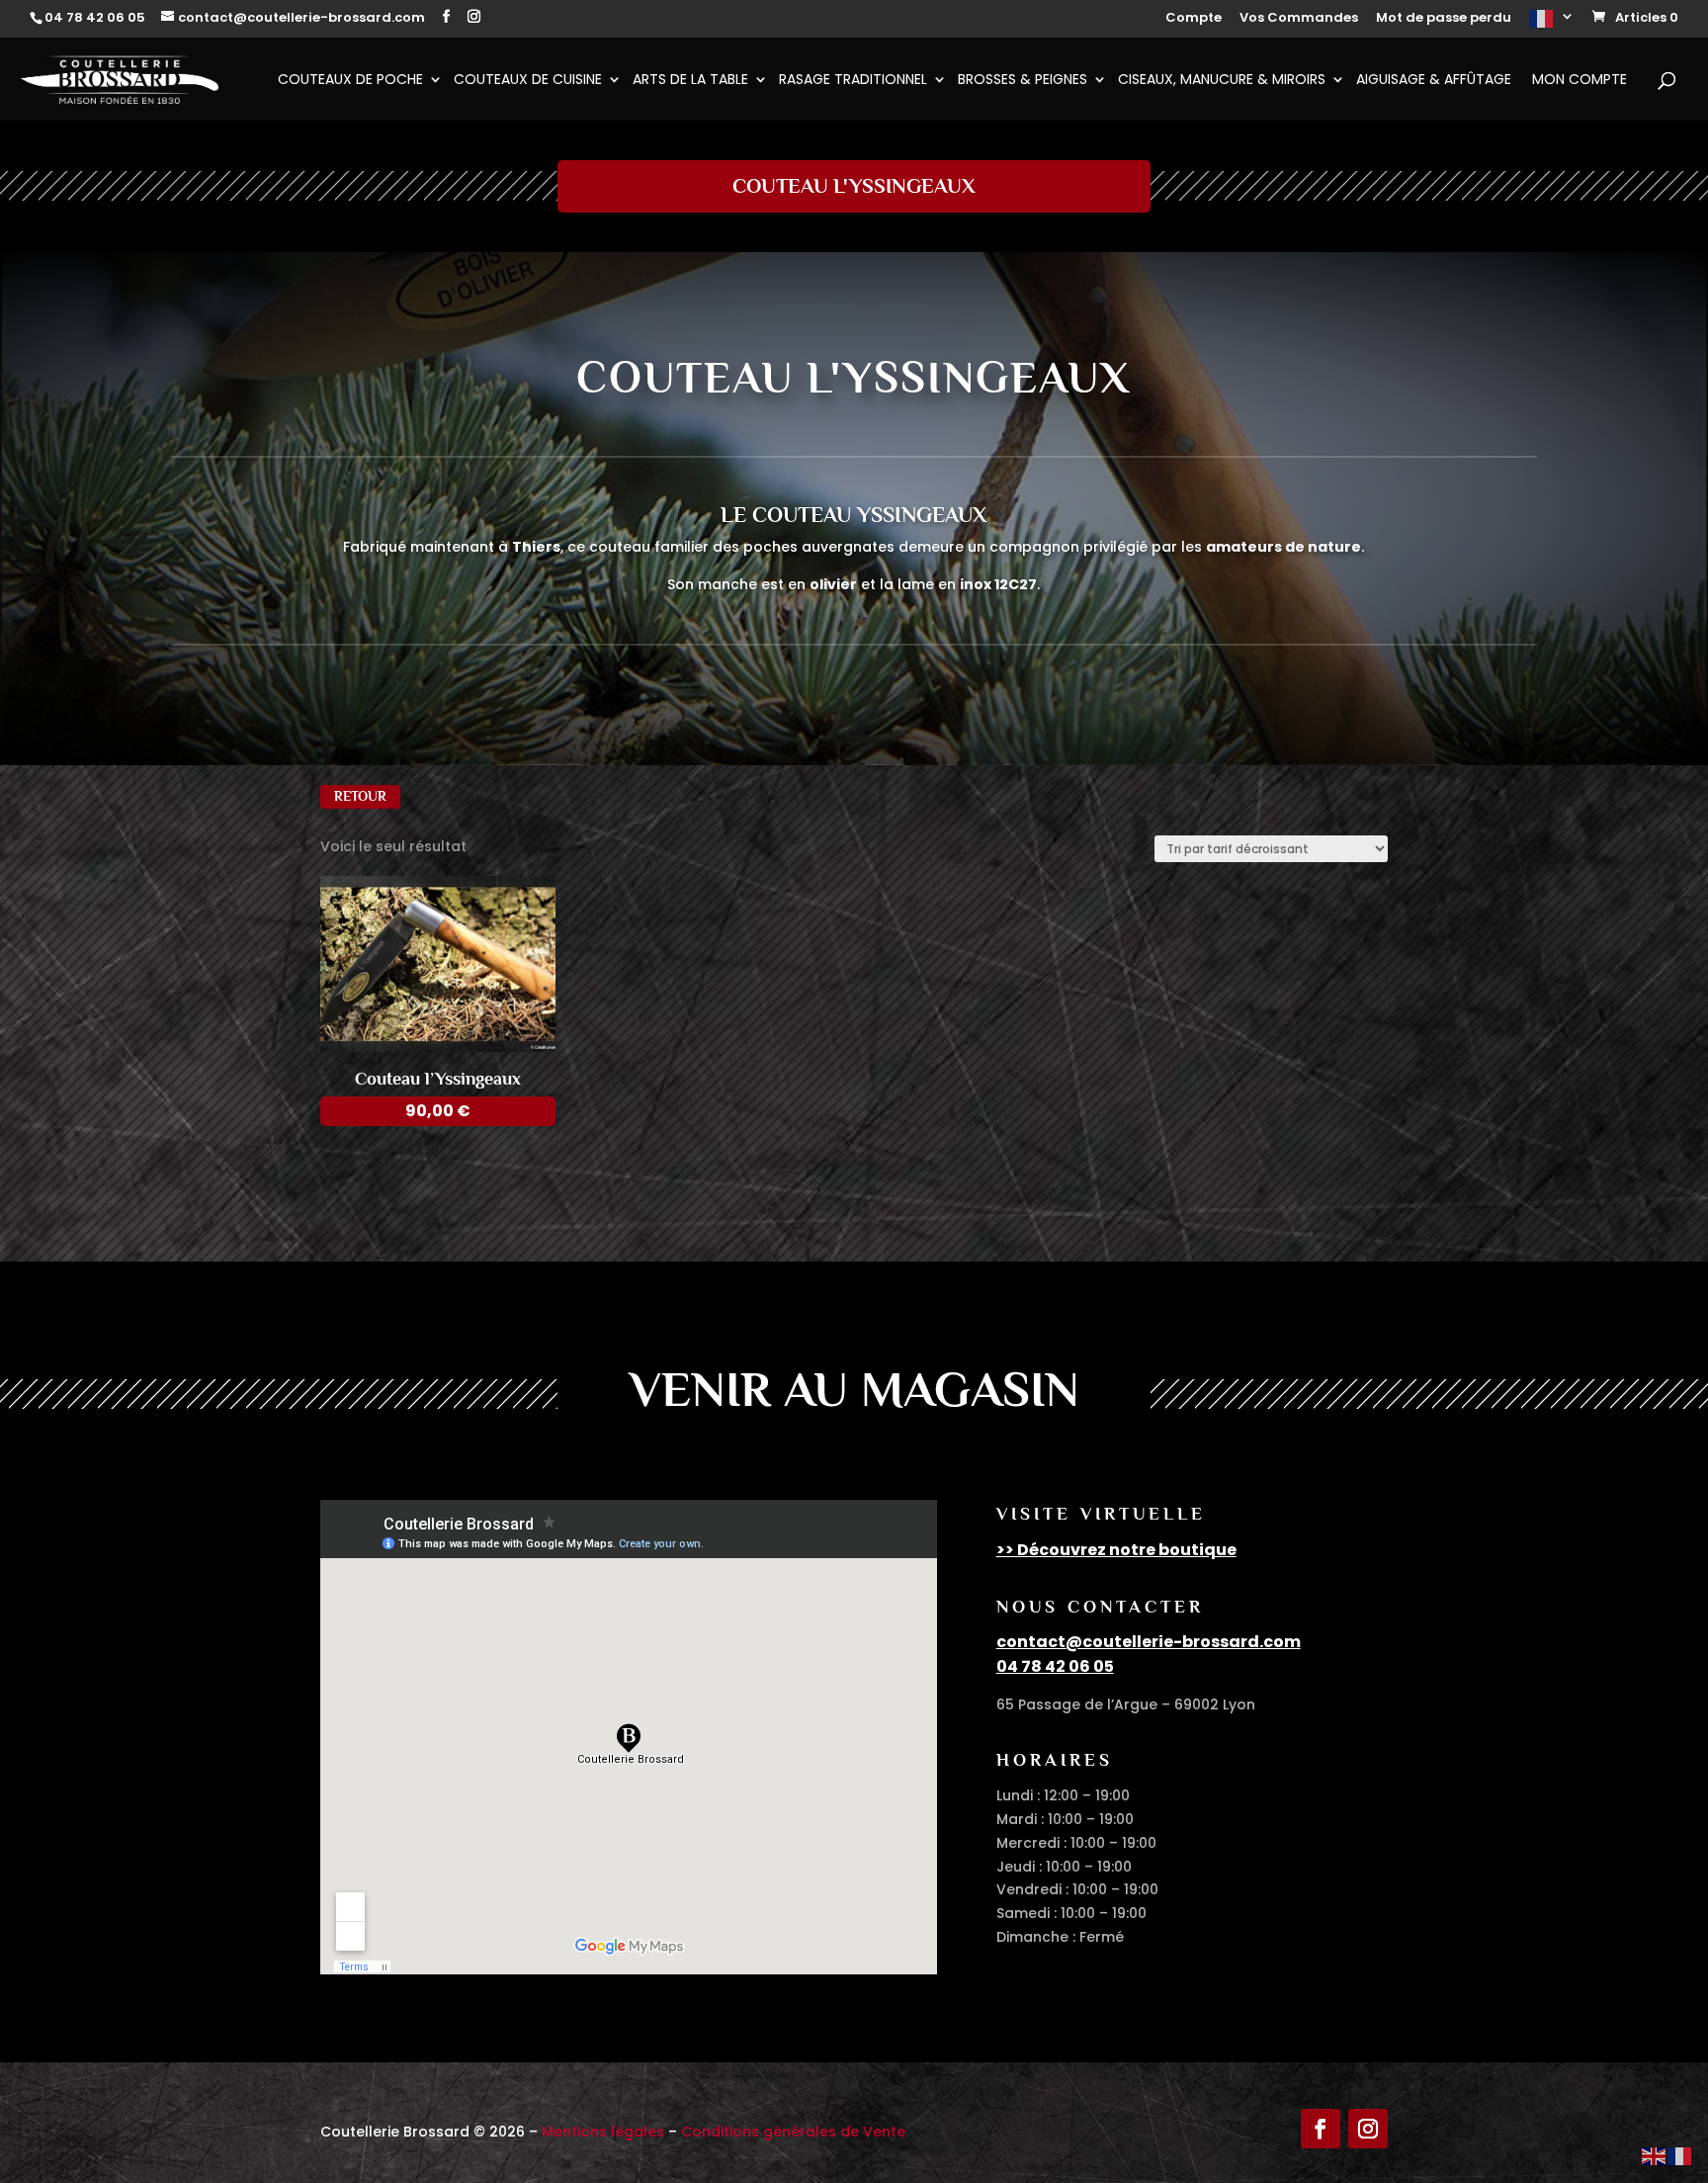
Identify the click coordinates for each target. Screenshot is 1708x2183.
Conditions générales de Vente (793, 2132)
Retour (360, 796)
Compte (1194, 19)
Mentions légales (603, 2132)
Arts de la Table (690, 81)
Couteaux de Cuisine (528, 81)
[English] (1655, 2155)
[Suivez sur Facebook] (1321, 2129)
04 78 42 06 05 (1055, 1666)
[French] (1552, 24)
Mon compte (1580, 81)
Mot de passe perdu (1444, 19)
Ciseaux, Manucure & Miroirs (1222, 81)
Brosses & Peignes (1023, 81)
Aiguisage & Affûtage (1434, 81)
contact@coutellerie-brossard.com (1149, 1642)
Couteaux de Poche (350, 81)
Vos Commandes (1299, 19)
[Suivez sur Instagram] (1368, 2129)
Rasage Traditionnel (853, 81)
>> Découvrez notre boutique (1116, 1550)
